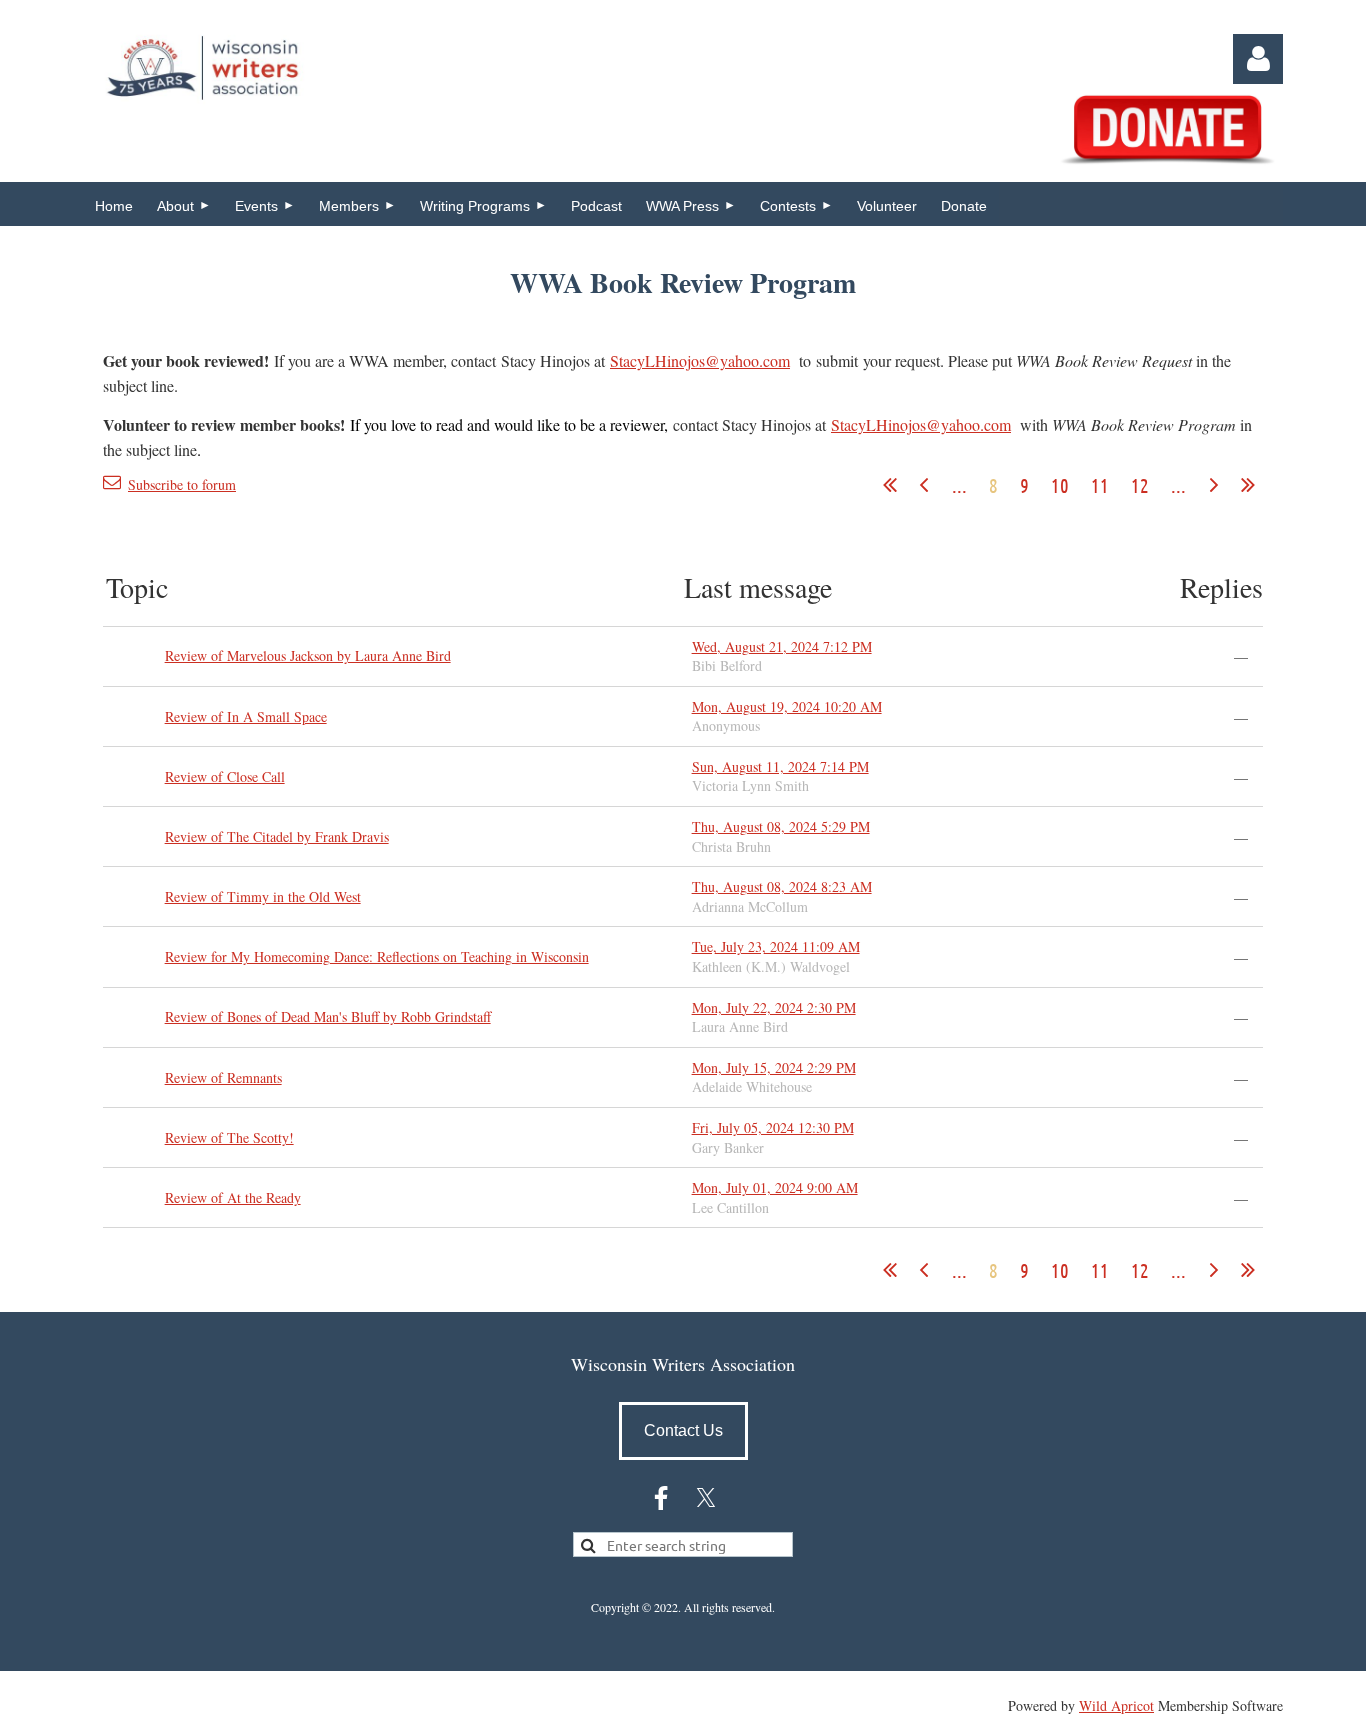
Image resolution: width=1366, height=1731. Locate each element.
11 (1100, 485)
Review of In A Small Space (246, 716)
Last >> (1248, 485)
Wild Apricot (1116, 1705)
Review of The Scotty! (229, 1137)
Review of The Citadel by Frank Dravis (277, 836)
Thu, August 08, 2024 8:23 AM (782, 886)
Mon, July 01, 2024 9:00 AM (775, 1187)
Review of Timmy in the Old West (263, 896)
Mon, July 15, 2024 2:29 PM (774, 1067)
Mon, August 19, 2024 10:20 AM (787, 706)
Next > (1214, 485)
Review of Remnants (223, 1077)
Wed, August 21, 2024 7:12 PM (782, 646)
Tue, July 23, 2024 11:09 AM (776, 946)
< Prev (924, 485)
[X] (706, 1498)
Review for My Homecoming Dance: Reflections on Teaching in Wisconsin (377, 956)
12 (1140, 485)
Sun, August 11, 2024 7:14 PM (780, 766)
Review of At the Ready (233, 1197)
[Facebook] (661, 1498)
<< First (890, 485)
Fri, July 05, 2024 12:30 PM (773, 1127)
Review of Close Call (225, 776)
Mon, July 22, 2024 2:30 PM (774, 1007)
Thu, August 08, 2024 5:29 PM (781, 826)
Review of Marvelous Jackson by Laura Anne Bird (308, 655)
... (959, 485)
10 (1060, 485)
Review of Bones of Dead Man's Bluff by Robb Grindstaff (328, 1016)
